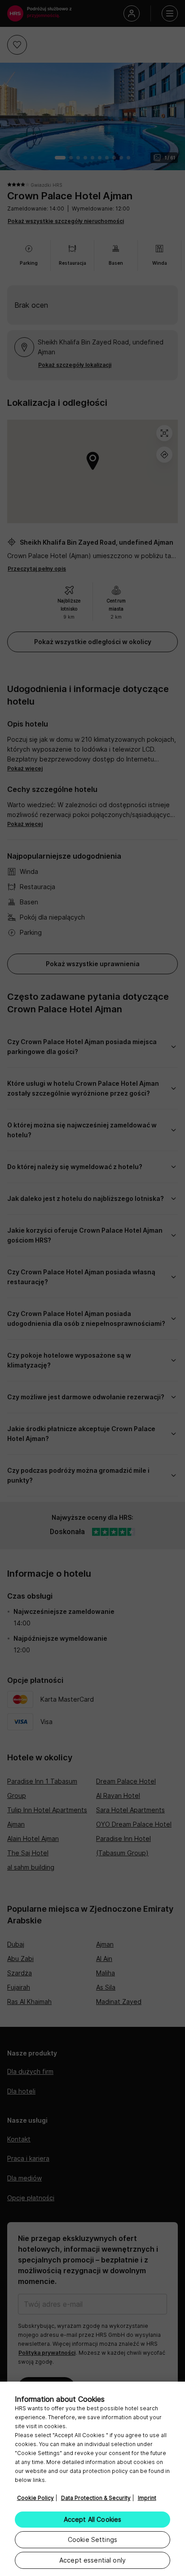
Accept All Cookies (93, 2519)
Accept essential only (92, 2560)
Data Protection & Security (96, 2498)
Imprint (147, 2498)
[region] (92, 2479)
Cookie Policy (35, 2498)
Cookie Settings (92, 2539)
